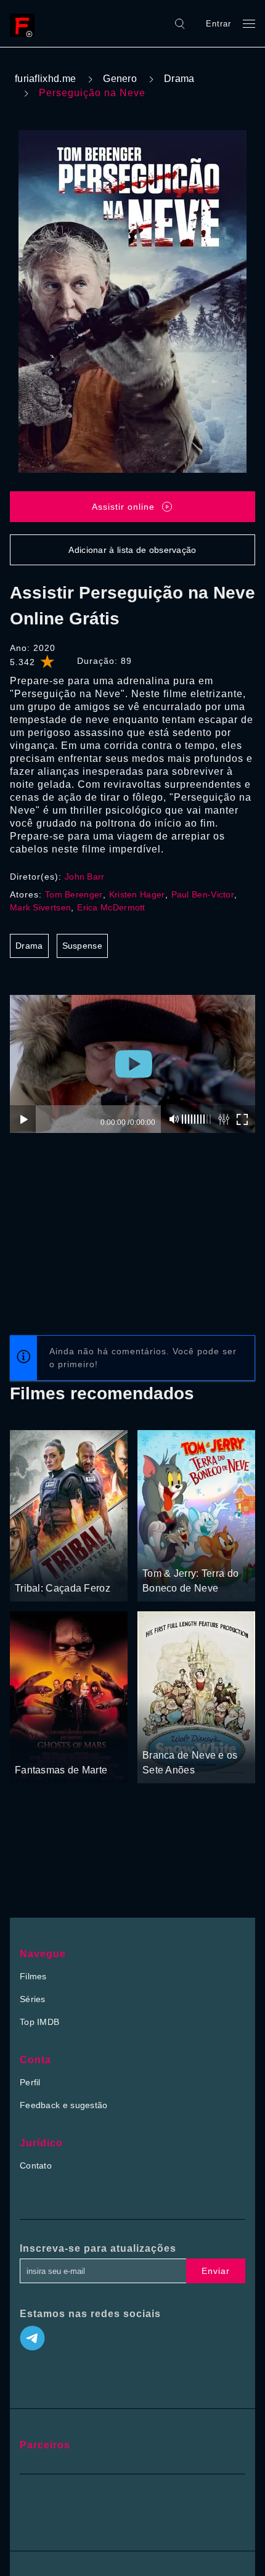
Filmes (33, 1976)
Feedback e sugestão (64, 2105)
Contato (36, 2165)
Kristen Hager (137, 894)
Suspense (82, 946)
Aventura (161, 1550)
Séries (33, 1999)
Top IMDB (39, 2022)
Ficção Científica (75, 1747)
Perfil (30, 2082)
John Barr (85, 877)
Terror (28, 1747)
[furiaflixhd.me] (25, 23)
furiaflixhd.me (45, 79)
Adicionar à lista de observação (132, 550)
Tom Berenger (74, 894)
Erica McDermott (111, 907)
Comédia (200, 1550)
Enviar (216, 2271)
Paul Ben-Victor (203, 894)
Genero (120, 79)
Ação (69, 1565)
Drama (179, 79)
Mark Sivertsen (40, 907)
